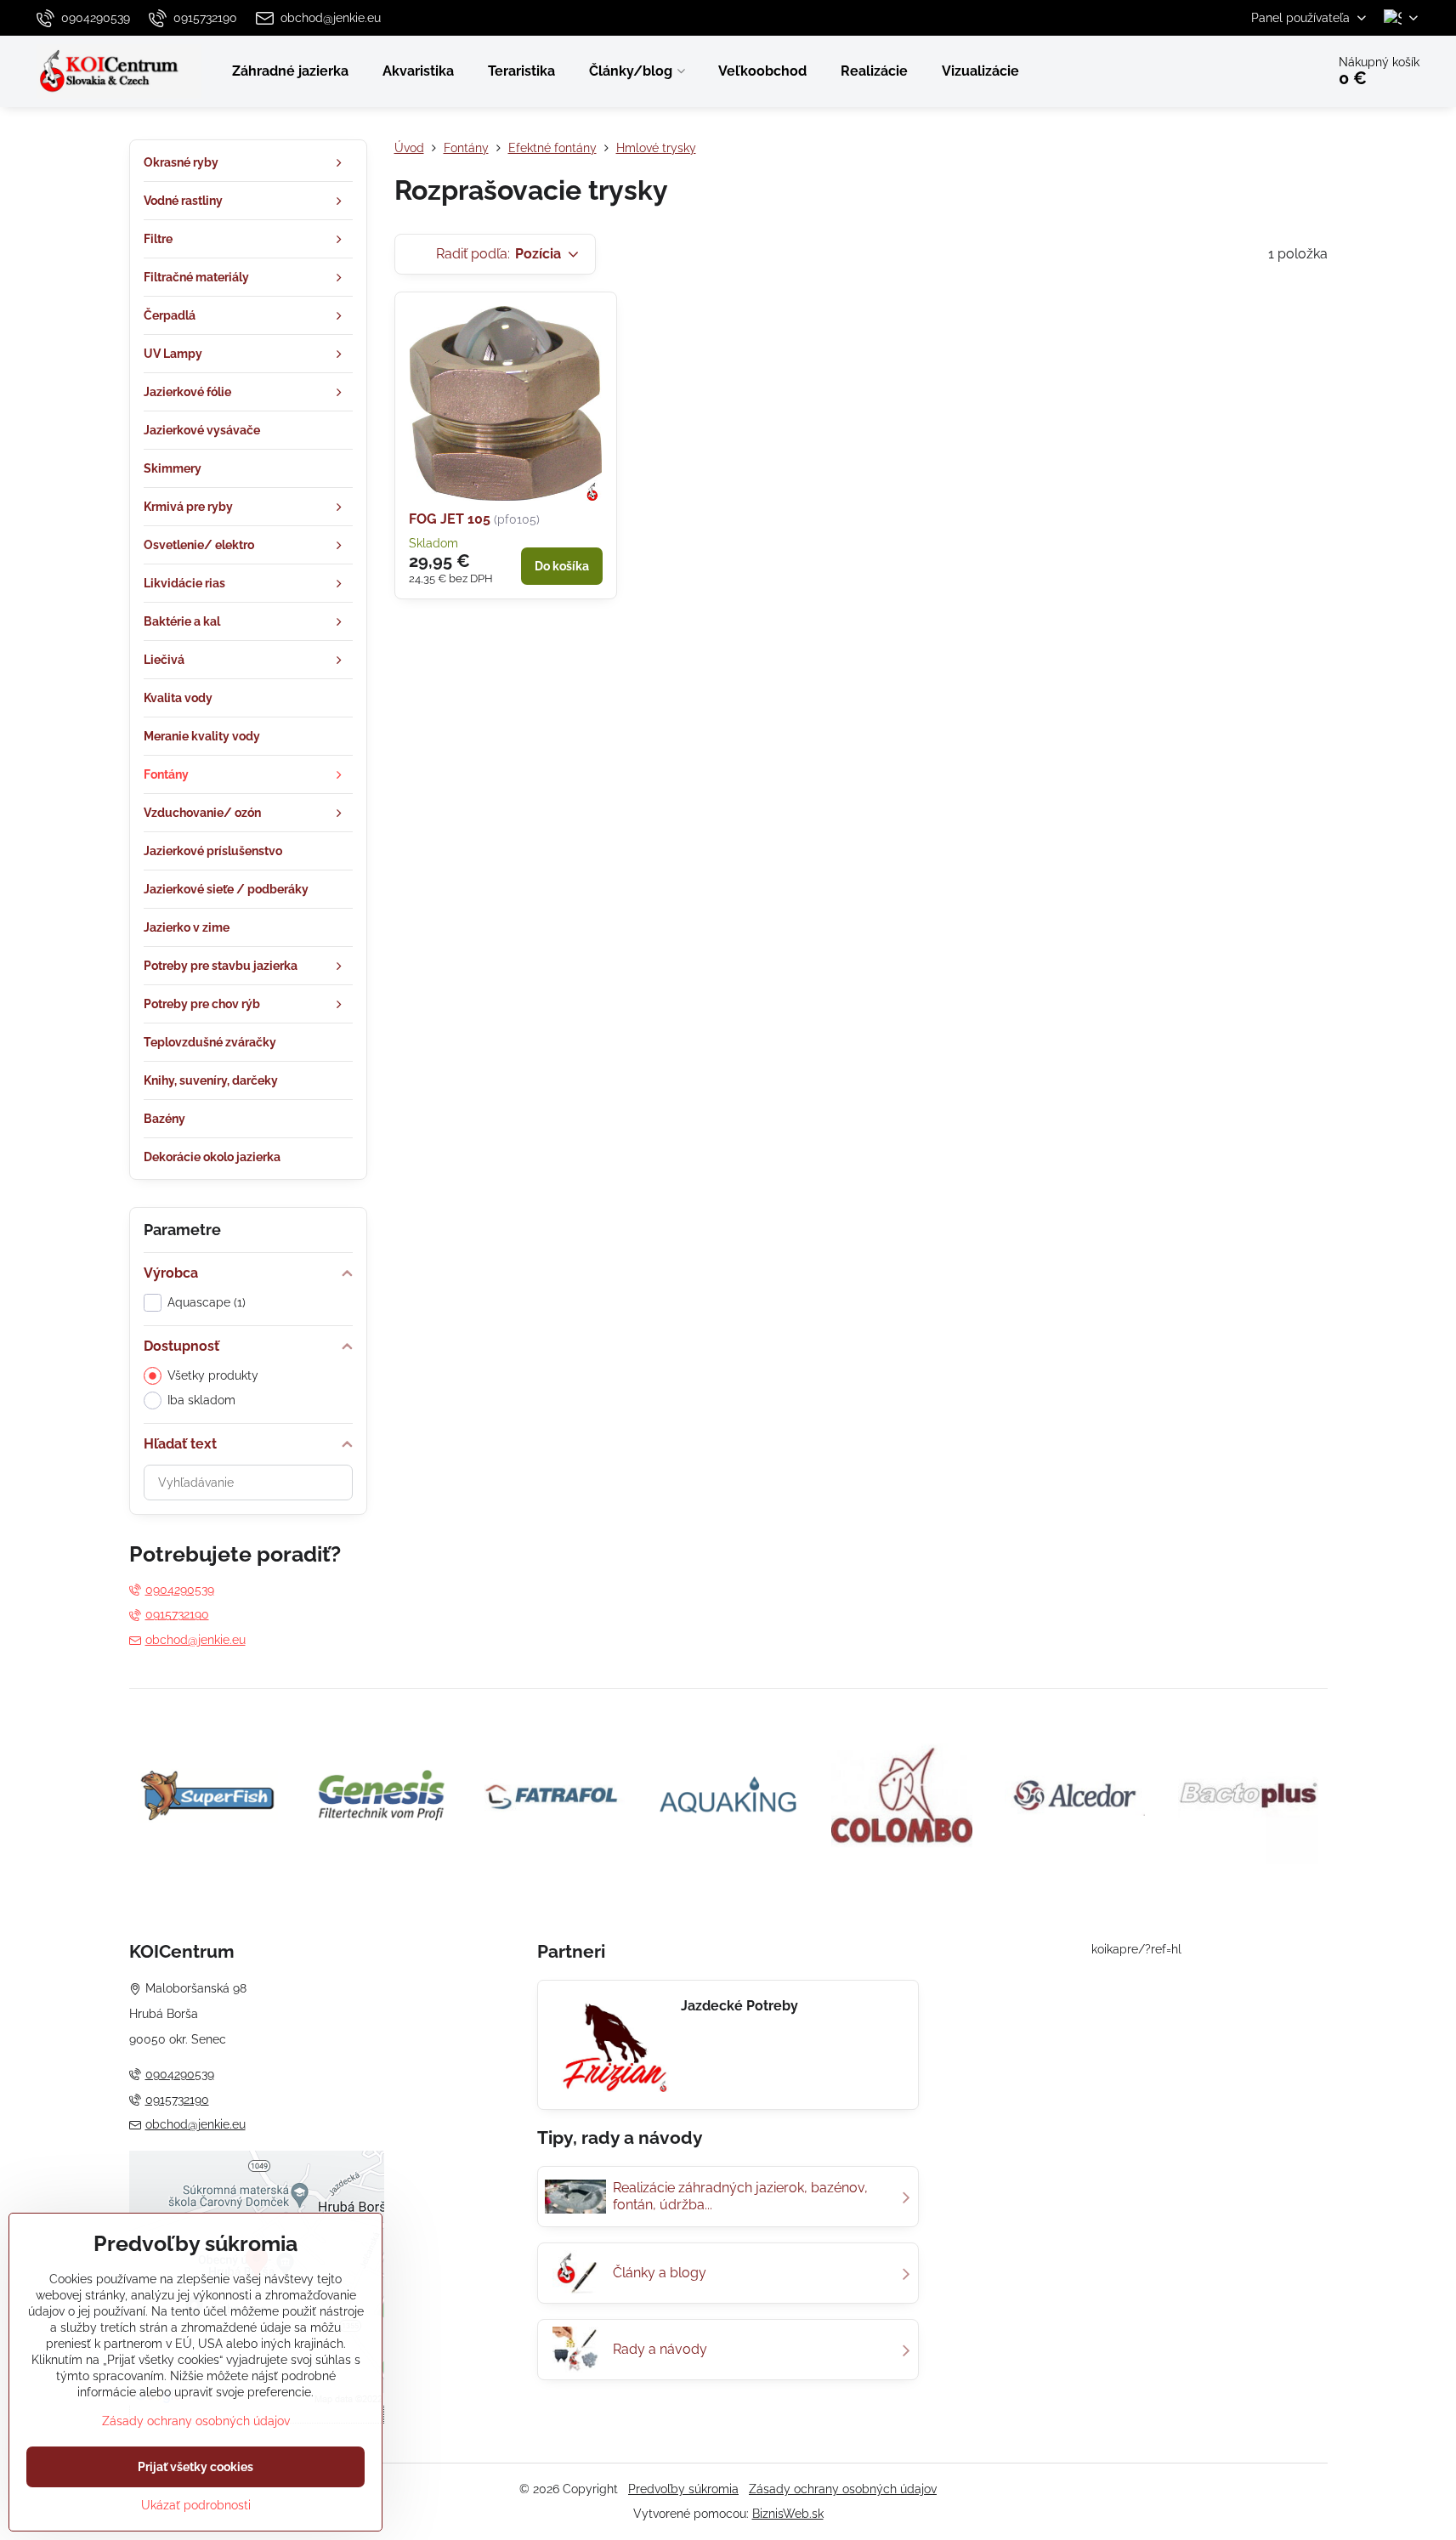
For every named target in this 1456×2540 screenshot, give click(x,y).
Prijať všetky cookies (195, 2467)
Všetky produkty (213, 1375)
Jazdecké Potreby (739, 2006)
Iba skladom (201, 1400)
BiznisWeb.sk (788, 2514)
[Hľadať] (1265, 71)
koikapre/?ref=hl (1136, 1949)
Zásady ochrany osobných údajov (843, 2489)
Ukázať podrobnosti (196, 2505)
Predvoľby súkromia (683, 2489)
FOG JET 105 (450, 519)
